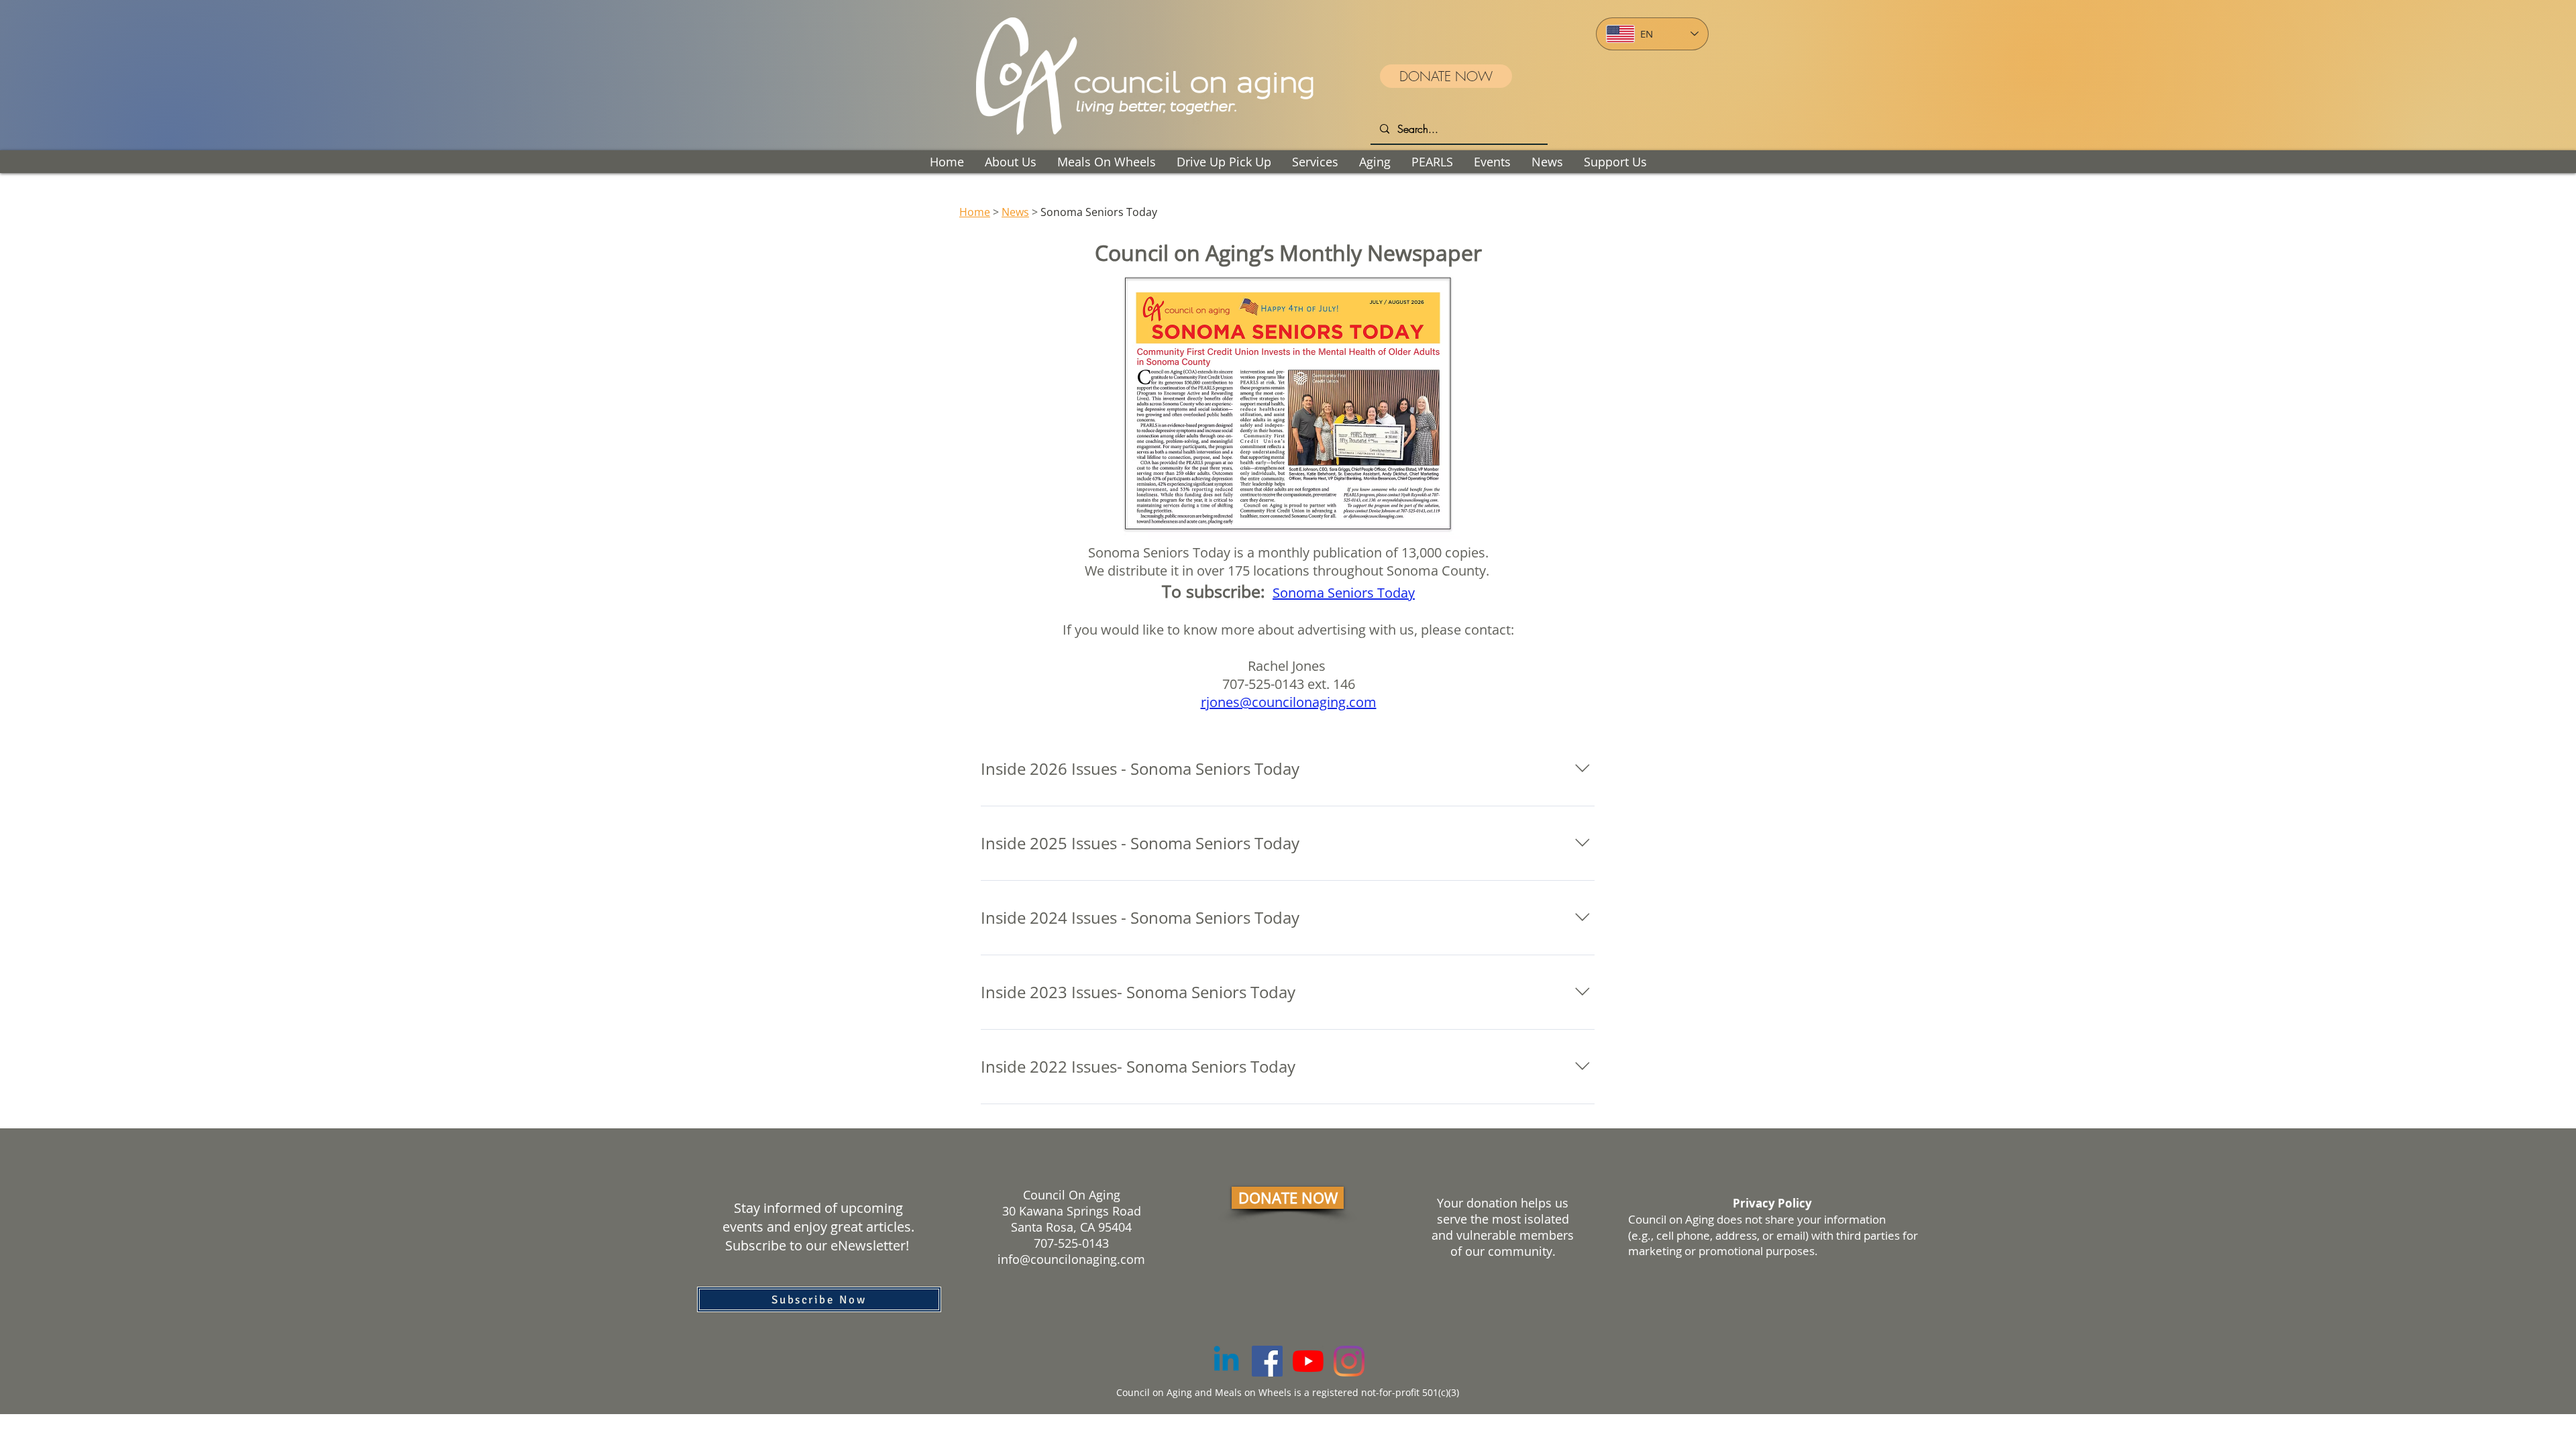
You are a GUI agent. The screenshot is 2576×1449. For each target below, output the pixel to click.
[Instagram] (1349, 1361)
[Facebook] (1267, 1361)
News (1015, 212)
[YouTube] (1308, 1361)
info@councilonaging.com (1071, 1259)
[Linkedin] (1226, 1361)
